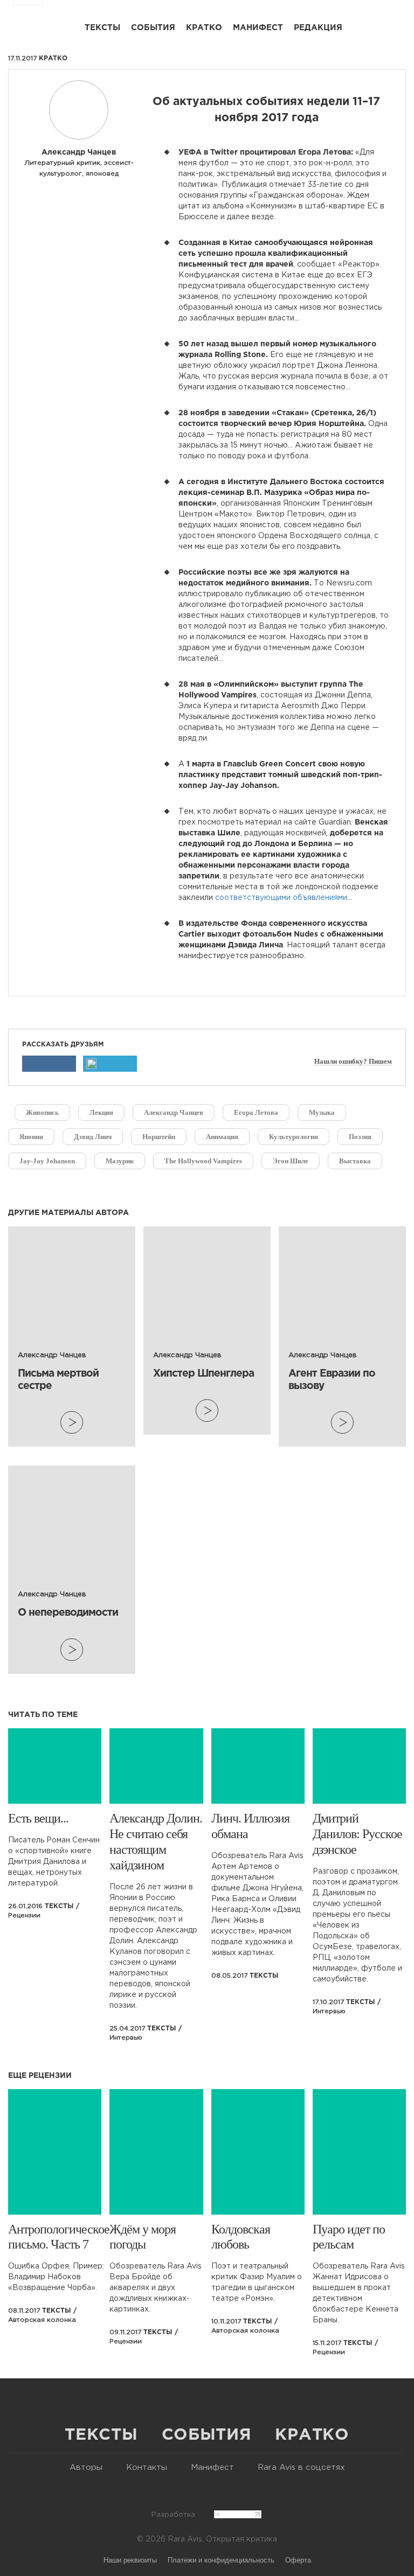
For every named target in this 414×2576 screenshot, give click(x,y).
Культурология (294, 1137)
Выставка (355, 1161)
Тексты (102, 28)
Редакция (318, 28)
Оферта (298, 2560)
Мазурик (120, 1161)
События (153, 28)
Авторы (86, 2467)
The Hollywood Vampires (203, 1161)
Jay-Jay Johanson (47, 1161)
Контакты (147, 2467)
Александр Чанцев (174, 1112)
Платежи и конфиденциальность (221, 2560)
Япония (31, 1137)
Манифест (258, 28)
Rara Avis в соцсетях (301, 2467)
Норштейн (159, 1137)
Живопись (42, 1112)
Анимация (222, 1137)
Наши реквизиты (130, 2560)
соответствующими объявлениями (281, 898)
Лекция (101, 1112)
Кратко (204, 28)
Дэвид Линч (93, 1137)
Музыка (322, 1112)
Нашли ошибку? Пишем (353, 1062)
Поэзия (360, 1137)
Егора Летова (256, 1112)
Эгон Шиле (291, 1161)
